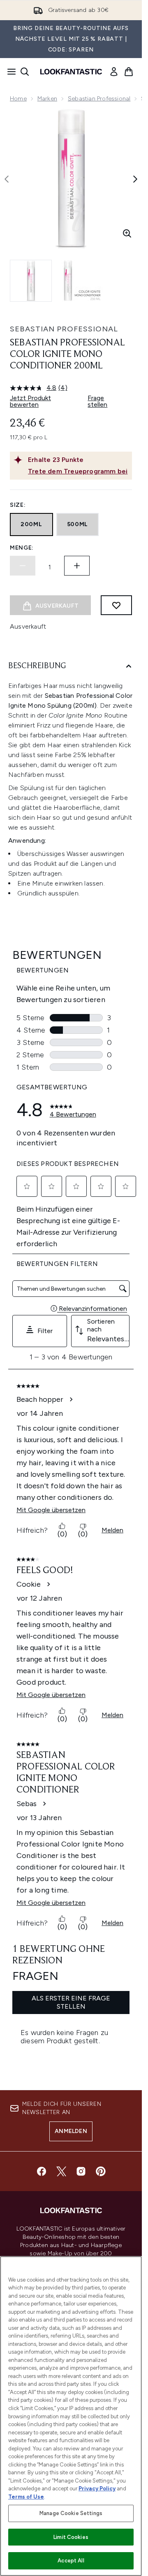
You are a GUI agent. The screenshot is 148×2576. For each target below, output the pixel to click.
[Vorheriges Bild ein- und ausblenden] (7, 179)
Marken (47, 99)
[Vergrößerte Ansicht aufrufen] (127, 233)
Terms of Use (26, 2497)
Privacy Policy (97, 2489)
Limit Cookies (71, 2537)
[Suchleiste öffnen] (25, 72)
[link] (114, 72)
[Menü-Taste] (9, 72)
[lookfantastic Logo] (71, 72)
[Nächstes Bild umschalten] (135, 179)
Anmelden (71, 2131)
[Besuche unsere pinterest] (101, 2171)
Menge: (22, 548)
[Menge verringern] (23, 566)
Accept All (71, 2561)
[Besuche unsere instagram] (81, 2171)
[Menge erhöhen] (77, 566)
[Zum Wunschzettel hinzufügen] (116, 605)
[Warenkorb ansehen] (129, 72)
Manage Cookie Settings (71, 2513)
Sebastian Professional (99, 99)
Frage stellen (97, 401)
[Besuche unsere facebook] (42, 2171)
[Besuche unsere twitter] (61, 2171)
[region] (71, 2416)
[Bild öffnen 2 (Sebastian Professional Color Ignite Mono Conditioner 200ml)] (82, 281)
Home (18, 99)
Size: (18, 505)
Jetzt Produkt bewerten (30, 401)
